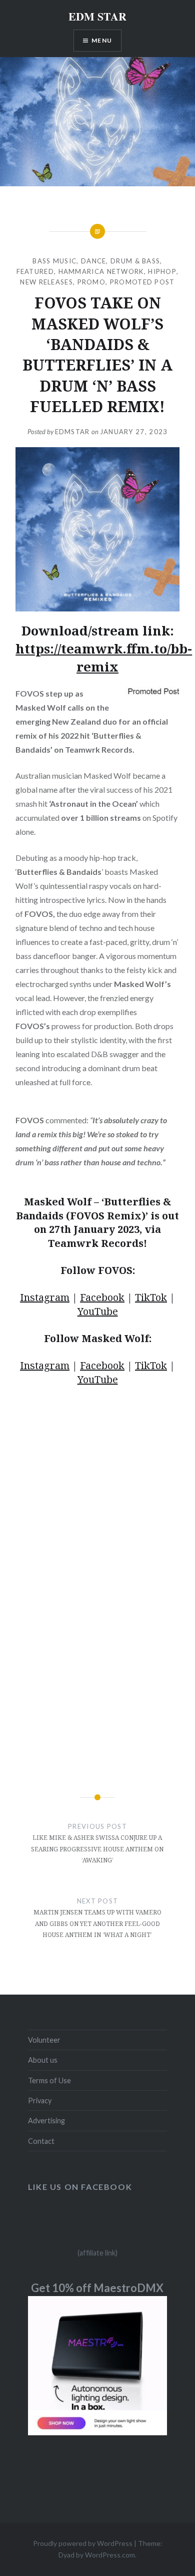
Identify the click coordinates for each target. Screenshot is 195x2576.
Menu (102, 40)
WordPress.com (110, 2555)
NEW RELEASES (46, 282)
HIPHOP (162, 271)
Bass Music (54, 261)
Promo (92, 282)
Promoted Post (142, 282)
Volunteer (44, 2040)
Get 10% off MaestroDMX (97, 2288)
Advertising (46, 2121)
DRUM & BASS (135, 261)
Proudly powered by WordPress (83, 2543)
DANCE (94, 261)
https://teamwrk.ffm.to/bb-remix (104, 658)
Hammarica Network (101, 271)
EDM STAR (97, 16)
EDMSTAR (72, 432)
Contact (41, 2141)
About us (43, 2060)
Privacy (40, 2101)
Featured (35, 271)
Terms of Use (49, 2080)
